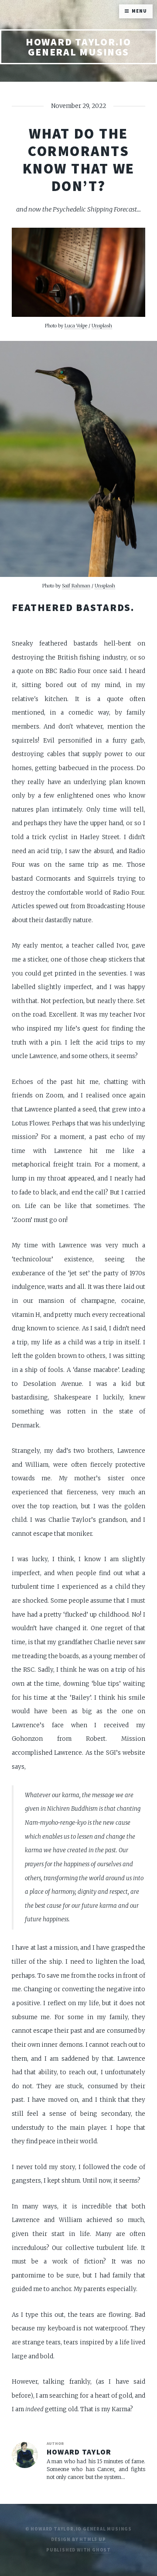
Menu (139, 11)
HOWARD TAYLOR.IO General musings (78, 47)
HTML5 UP (92, 2540)
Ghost (101, 2550)
